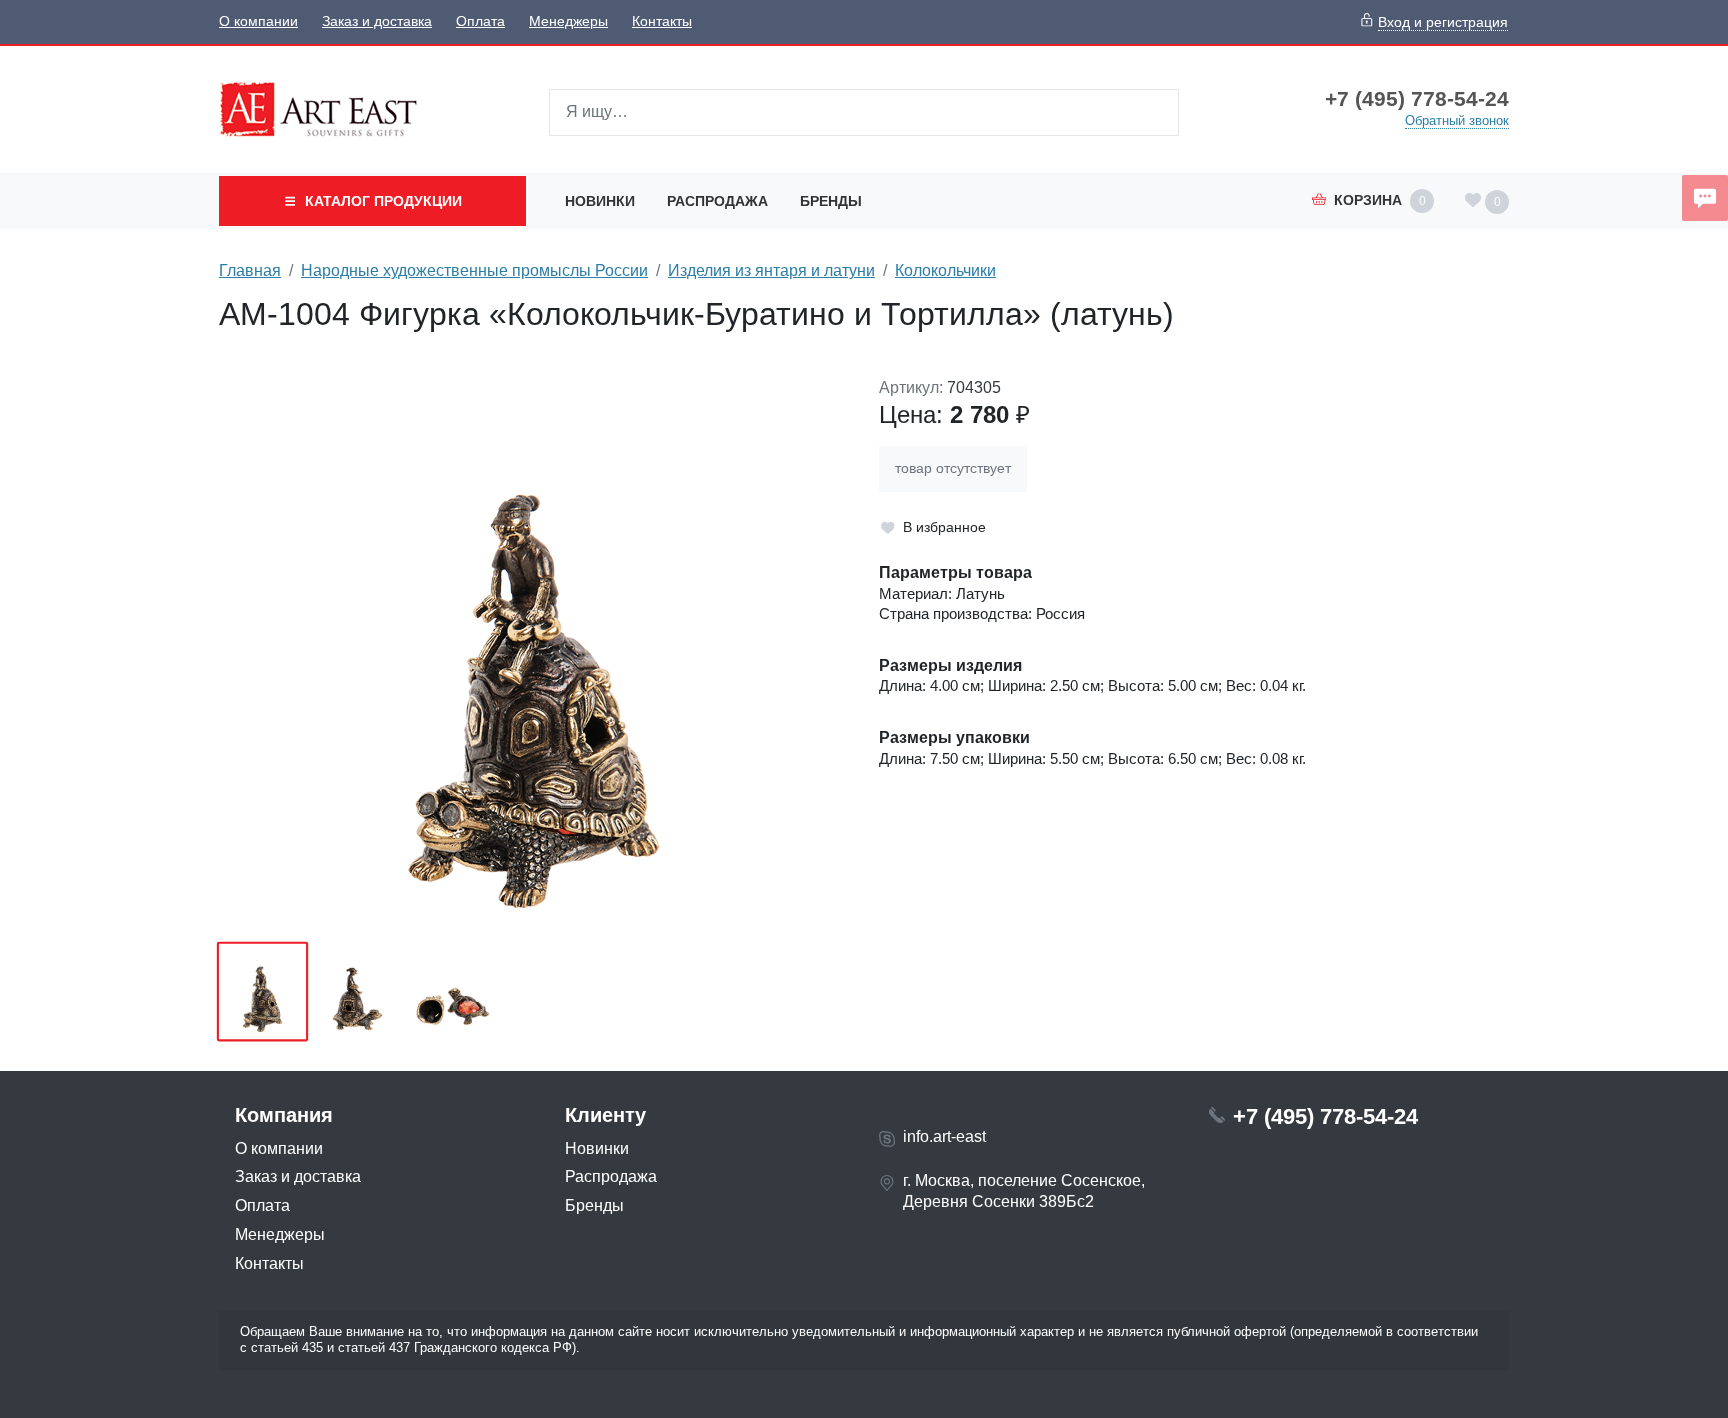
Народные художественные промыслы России (474, 270)
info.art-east (944, 1136)
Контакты (662, 21)
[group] (534, 653)
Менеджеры (568, 21)
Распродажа (717, 201)
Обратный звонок (1457, 120)
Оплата (480, 21)
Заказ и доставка (377, 21)
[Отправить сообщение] (1705, 198)
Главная (250, 270)
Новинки (600, 201)
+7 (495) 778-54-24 (1417, 99)
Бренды (831, 201)
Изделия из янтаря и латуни (771, 270)
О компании (258, 21)
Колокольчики (945, 270)
